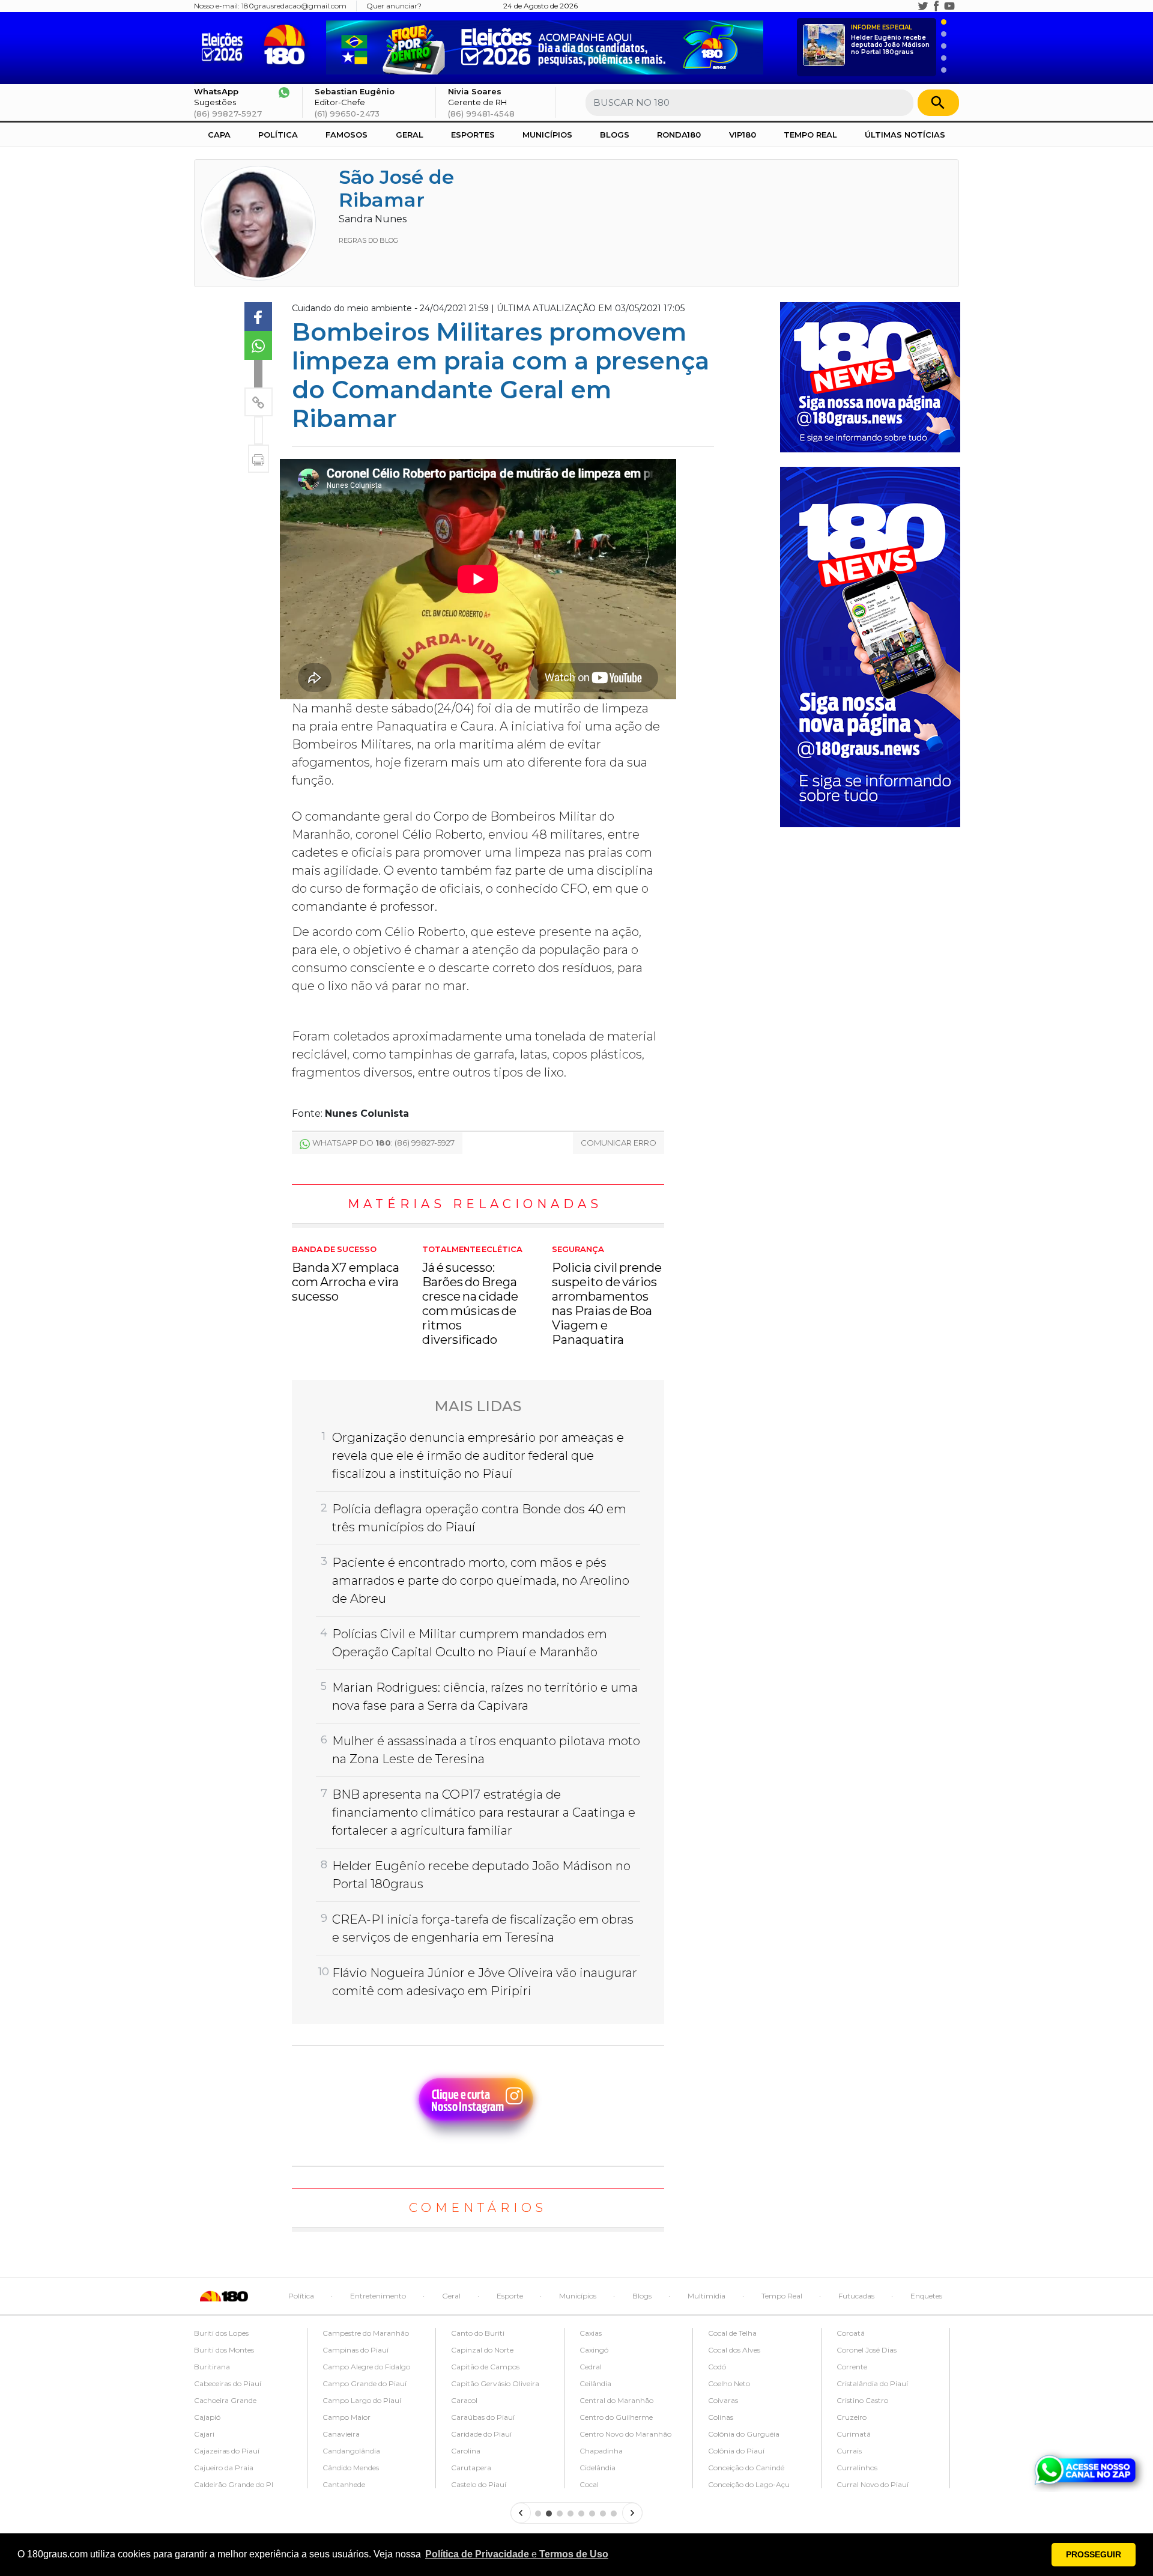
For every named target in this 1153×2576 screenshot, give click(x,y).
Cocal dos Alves (734, 2350)
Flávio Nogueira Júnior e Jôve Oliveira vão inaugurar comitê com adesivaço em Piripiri (485, 1982)
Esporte (510, 2296)
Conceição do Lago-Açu (749, 2484)
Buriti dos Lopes (221, 2333)
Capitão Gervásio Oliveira (495, 2383)
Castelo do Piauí (479, 2484)
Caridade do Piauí (481, 2434)
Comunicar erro (619, 1143)
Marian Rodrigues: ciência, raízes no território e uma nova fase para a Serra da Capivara (485, 1697)
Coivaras (723, 2400)
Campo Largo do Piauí (362, 2400)
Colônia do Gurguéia (744, 2434)
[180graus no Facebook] (936, 6)
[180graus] (225, 45)
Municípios (547, 135)
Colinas (721, 2417)
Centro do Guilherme (616, 2417)
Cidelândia (598, 2468)
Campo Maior (347, 2417)
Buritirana (212, 2367)
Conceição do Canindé (746, 2468)
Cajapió (207, 2417)
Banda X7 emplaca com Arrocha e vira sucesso (346, 1274)
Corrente (852, 2367)
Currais (849, 2451)
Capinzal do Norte (482, 2350)
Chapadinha (601, 2451)
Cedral (591, 2367)
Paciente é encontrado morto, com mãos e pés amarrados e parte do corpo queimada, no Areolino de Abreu (481, 1581)
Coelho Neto (729, 2383)
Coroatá (851, 2333)
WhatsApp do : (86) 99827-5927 (383, 1143)
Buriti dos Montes (224, 2350)
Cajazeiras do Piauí (227, 2451)
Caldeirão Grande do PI (234, 2484)
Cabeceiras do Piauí (228, 2383)
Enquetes (926, 2296)
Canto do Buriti (478, 2333)
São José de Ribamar (396, 188)
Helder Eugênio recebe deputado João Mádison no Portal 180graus (890, 40)
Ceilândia (595, 2383)
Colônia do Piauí (736, 2451)
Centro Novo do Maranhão (625, 2434)
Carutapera (471, 2468)
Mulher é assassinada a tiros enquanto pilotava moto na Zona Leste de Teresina (486, 1750)
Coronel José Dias (867, 2350)
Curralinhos (857, 2468)
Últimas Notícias (905, 135)
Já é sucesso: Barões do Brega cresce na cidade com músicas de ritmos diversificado (472, 1296)
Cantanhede (344, 2484)
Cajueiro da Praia (224, 2468)
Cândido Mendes (351, 2468)
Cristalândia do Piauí (872, 2383)
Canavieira (341, 2434)
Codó (717, 2367)
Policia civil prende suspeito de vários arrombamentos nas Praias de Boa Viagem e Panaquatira (607, 1296)
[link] (258, 317)
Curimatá (854, 2434)
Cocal (589, 2484)
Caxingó (594, 2350)
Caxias (591, 2333)
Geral (410, 135)
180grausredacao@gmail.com (294, 6)
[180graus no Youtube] (949, 6)
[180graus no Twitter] (923, 6)
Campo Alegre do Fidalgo (366, 2367)
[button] (517, 2554)
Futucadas (856, 2296)
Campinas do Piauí (356, 2350)
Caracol (464, 2400)
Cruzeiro (852, 2417)
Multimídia (707, 2296)
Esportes (473, 135)
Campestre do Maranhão (366, 2333)
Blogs (615, 135)
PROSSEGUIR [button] (1094, 2554)
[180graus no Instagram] (910, 6)
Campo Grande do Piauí (365, 2383)
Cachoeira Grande (225, 2400)
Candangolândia (351, 2451)
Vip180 (743, 135)
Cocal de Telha (732, 2333)
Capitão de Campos (485, 2367)
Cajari (204, 2434)
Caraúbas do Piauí (483, 2417)
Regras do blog (368, 240)
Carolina (466, 2451)
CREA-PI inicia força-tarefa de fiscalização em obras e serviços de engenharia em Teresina (483, 1928)
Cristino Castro (862, 2400)
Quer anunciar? (394, 6)
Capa (219, 135)
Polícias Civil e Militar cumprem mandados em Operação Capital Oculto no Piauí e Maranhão (470, 1643)
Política (278, 135)
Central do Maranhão (616, 2400)
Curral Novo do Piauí (873, 2484)
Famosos (347, 135)
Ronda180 (679, 135)
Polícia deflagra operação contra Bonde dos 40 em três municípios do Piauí (479, 1518)
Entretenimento (378, 2296)
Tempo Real (810, 135)
